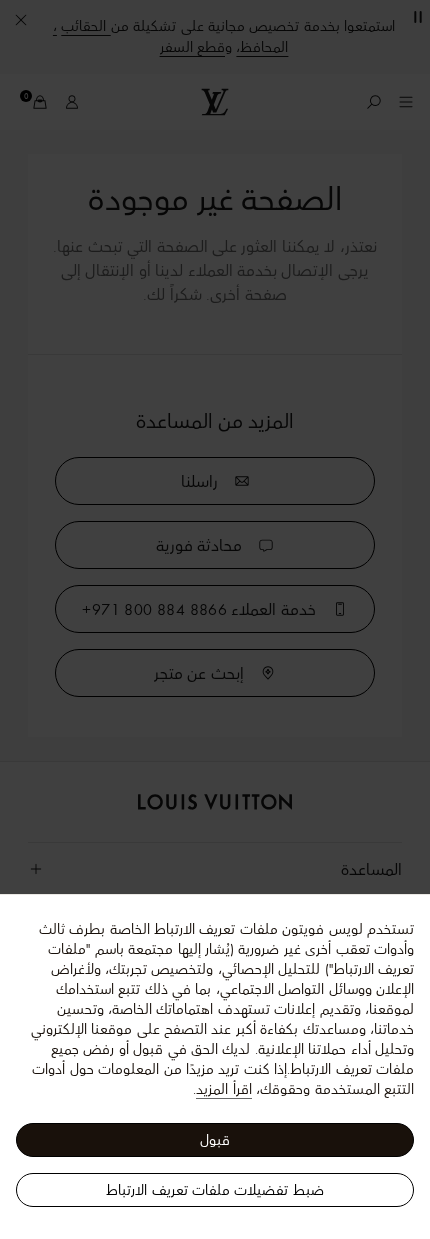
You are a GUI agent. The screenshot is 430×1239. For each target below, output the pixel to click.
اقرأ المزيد (223, 1089)
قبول (215, 1140)
